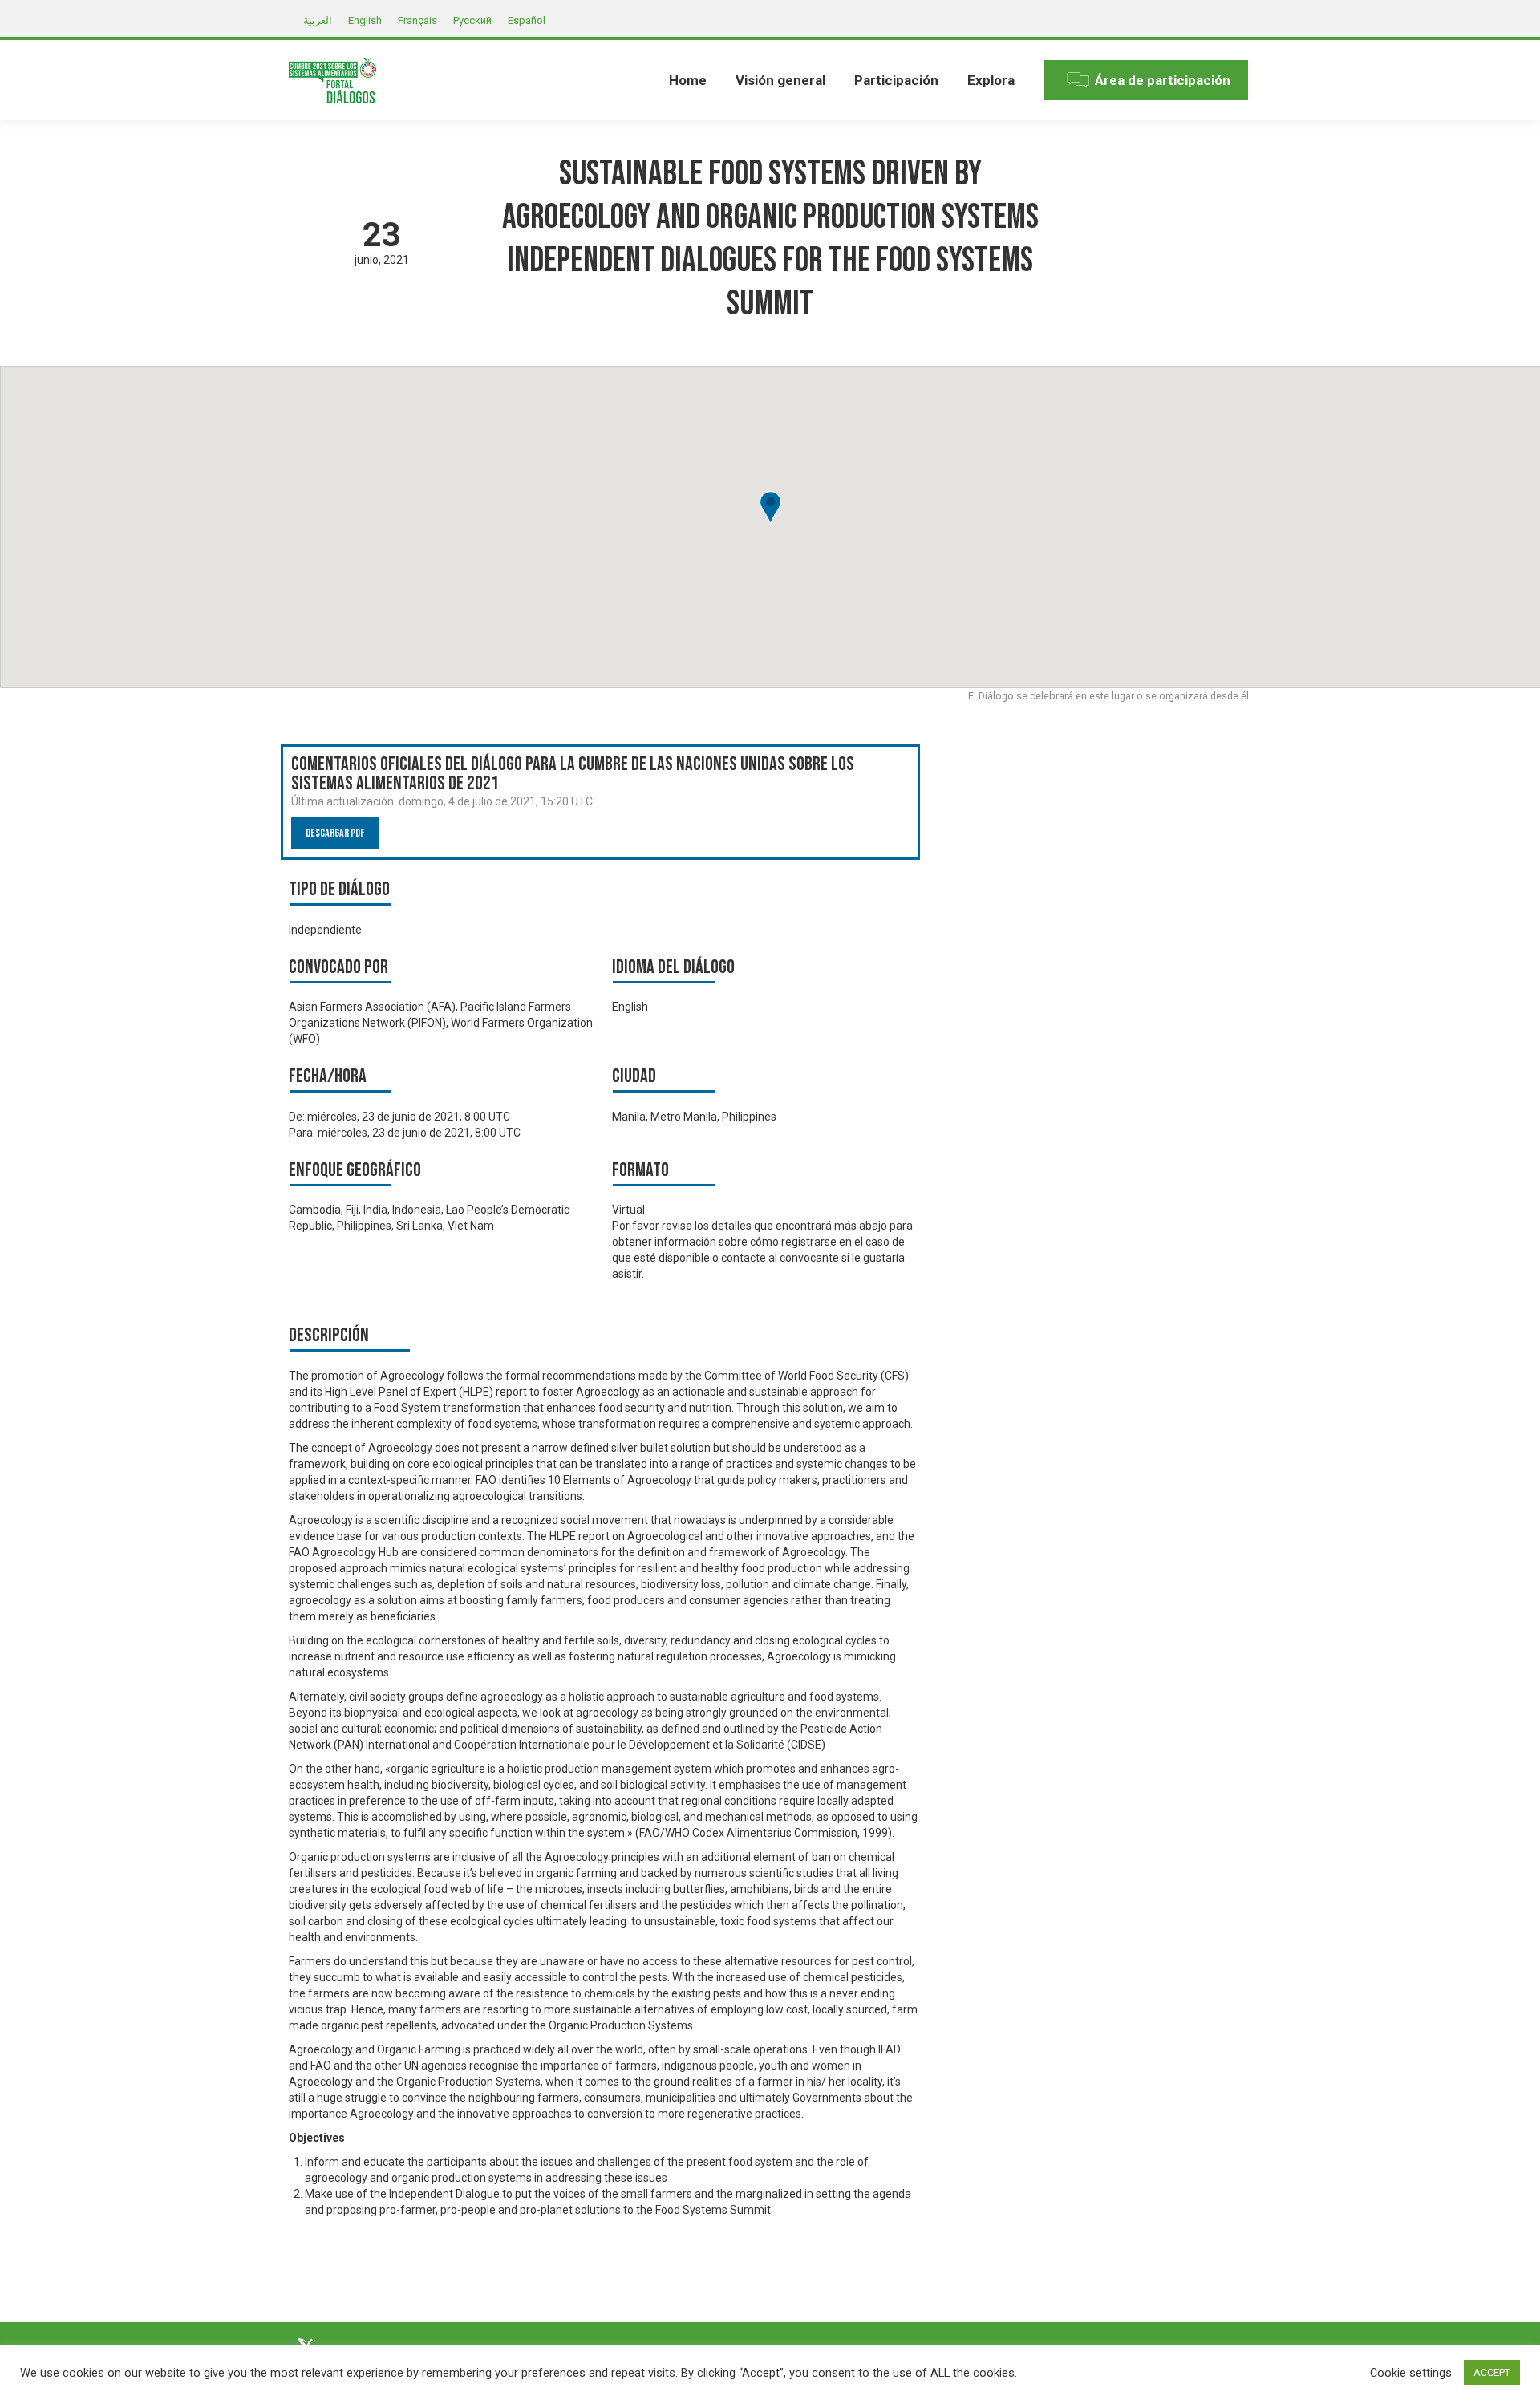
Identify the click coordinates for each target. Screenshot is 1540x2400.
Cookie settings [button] (1411, 2373)
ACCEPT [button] (1492, 2372)
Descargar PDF (335, 833)
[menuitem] (688, 80)
